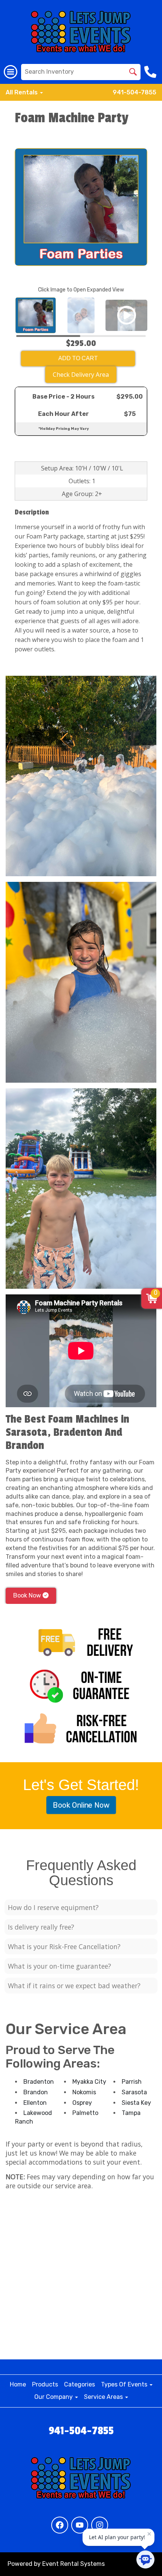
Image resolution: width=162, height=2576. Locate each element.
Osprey (82, 2103)
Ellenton (35, 2103)
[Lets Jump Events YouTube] (80, 2525)
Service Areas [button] (104, 2397)
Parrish (132, 2082)
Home (18, 2384)
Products (45, 2384)
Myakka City (89, 2082)
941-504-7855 (134, 92)
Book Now (28, 1595)
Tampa (131, 2113)
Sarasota (134, 2092)
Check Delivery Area (81, 375)
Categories (79, 2384)
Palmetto (85, 2113)
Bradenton (39, 2082)
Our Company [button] (54, 2397)
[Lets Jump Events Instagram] (100, 2525)
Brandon (36, 2092)
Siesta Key (136, 2103)
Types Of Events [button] (125, 2384)
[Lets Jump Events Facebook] (60, 2525)
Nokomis (84, 2092)
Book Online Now (81, 1805)
